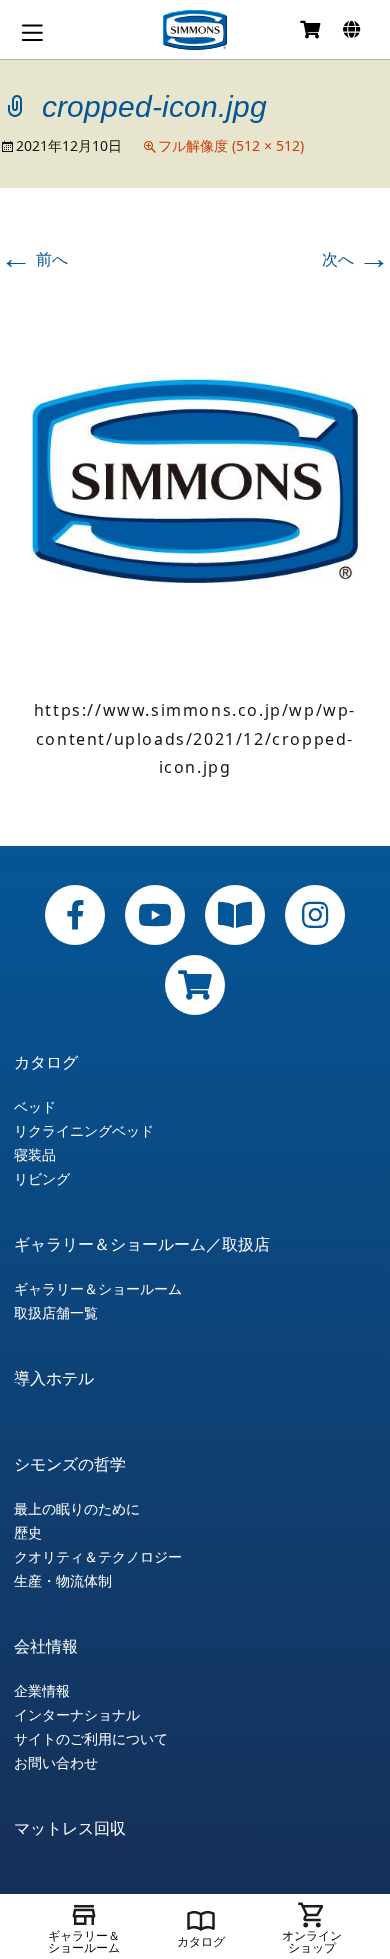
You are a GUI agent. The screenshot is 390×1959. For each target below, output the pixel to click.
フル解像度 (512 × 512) (231, 145)
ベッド (35, 1107)
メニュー (32, 32)
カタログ (46, 1062)
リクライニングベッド (84, 1131)
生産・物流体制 (63, 1581)
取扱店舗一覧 (56, 1313)
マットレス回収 (70, 1828)
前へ (34, 259)
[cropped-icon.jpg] (195, 479)
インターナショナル (77, 1715)
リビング (42, 1179)
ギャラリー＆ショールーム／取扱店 (142, 1244)
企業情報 (42, 1691)
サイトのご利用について (91, 1739)
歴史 (28, 1533)
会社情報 (46, 1646)
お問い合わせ (56, 1763)
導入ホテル (54, 1378)
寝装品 (35, 1155)
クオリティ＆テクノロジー (98, 1557)
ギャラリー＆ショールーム (98, 1289)
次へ (356, 259)
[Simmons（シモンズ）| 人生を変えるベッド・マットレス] (195, 30)
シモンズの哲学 (70, 1464)
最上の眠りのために (77, 1509)
